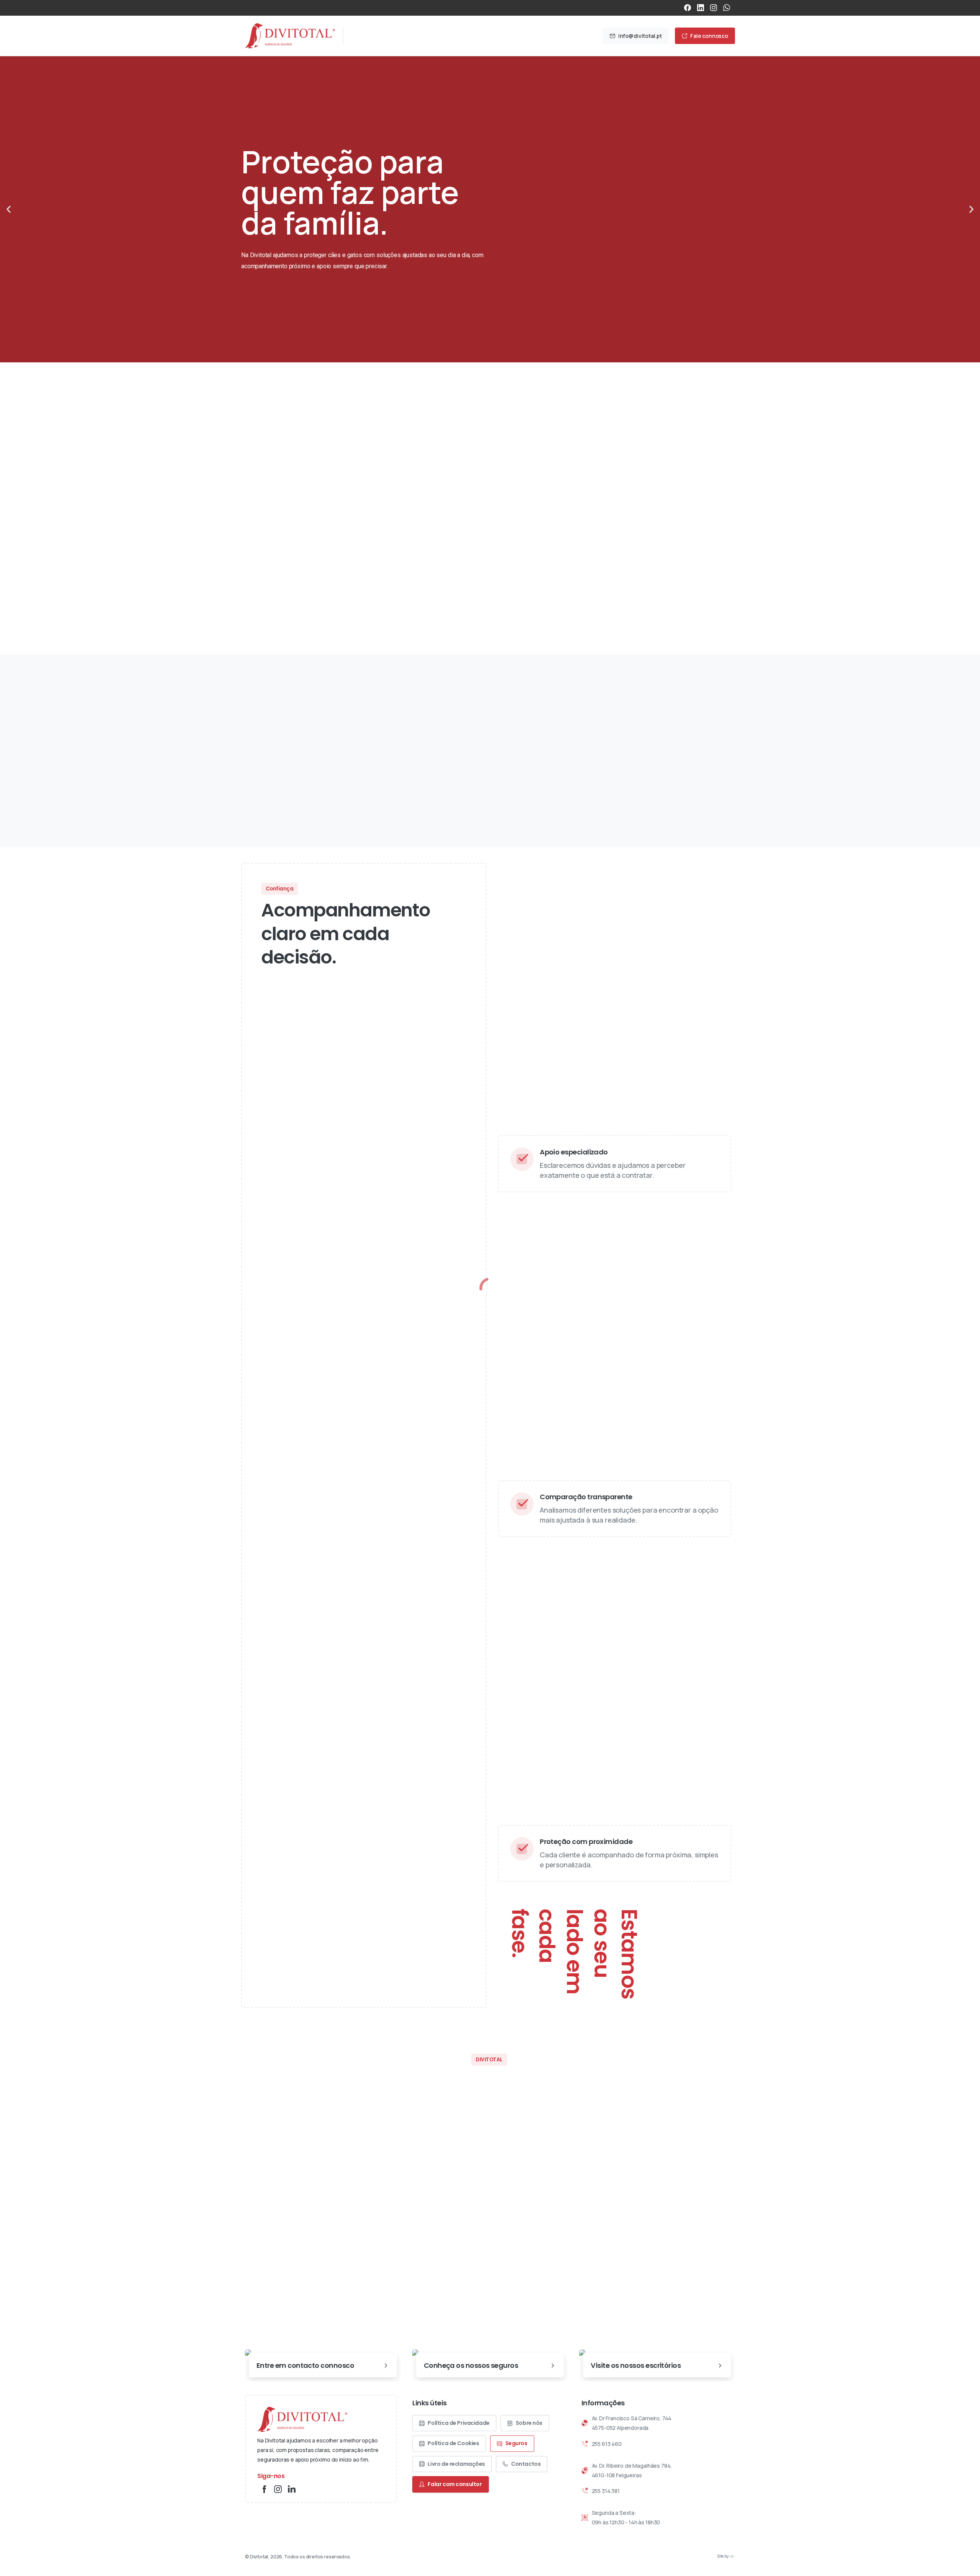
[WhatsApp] (727, 8)
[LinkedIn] (701, 8)
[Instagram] (714, 8)
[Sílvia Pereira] (331, 561)
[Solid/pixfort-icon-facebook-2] (264, 2489)
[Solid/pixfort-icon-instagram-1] (278, 2489)
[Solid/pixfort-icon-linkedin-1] (292, 2489)
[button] (9, 210)
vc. (733, 2556)
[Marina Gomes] (345, 561)
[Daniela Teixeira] (318, 561)
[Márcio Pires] (291, 561)
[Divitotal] (302, 2419)
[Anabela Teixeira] (278, 561)
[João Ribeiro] (264, 561)
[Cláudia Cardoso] (304, 561)
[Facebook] (688, 8)
